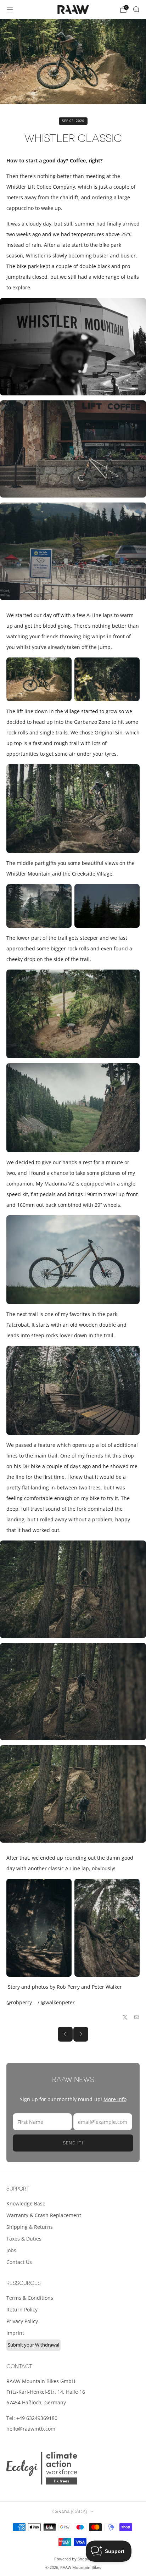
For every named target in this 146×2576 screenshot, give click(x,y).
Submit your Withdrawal (33, 2345)
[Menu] (10, 10)
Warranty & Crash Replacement (44, 2215)
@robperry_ (20, 2002)
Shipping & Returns (30, 2227)
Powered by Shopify (73, 2559)
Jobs (11, 2250)
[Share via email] (137, 2017)
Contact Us (19, 2262)
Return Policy (22, 2309)
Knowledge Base (26, 2203)
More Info (115, 2099)
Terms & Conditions (30, 2298)
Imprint (15, 2333)
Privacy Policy (22, 2321)
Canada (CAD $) (70, 2512)
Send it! (73, 2143)
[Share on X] (125, 2017)
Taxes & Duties (24, 2239)
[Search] (136, 9)
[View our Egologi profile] (42, 2468)
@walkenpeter (58, 2002)
